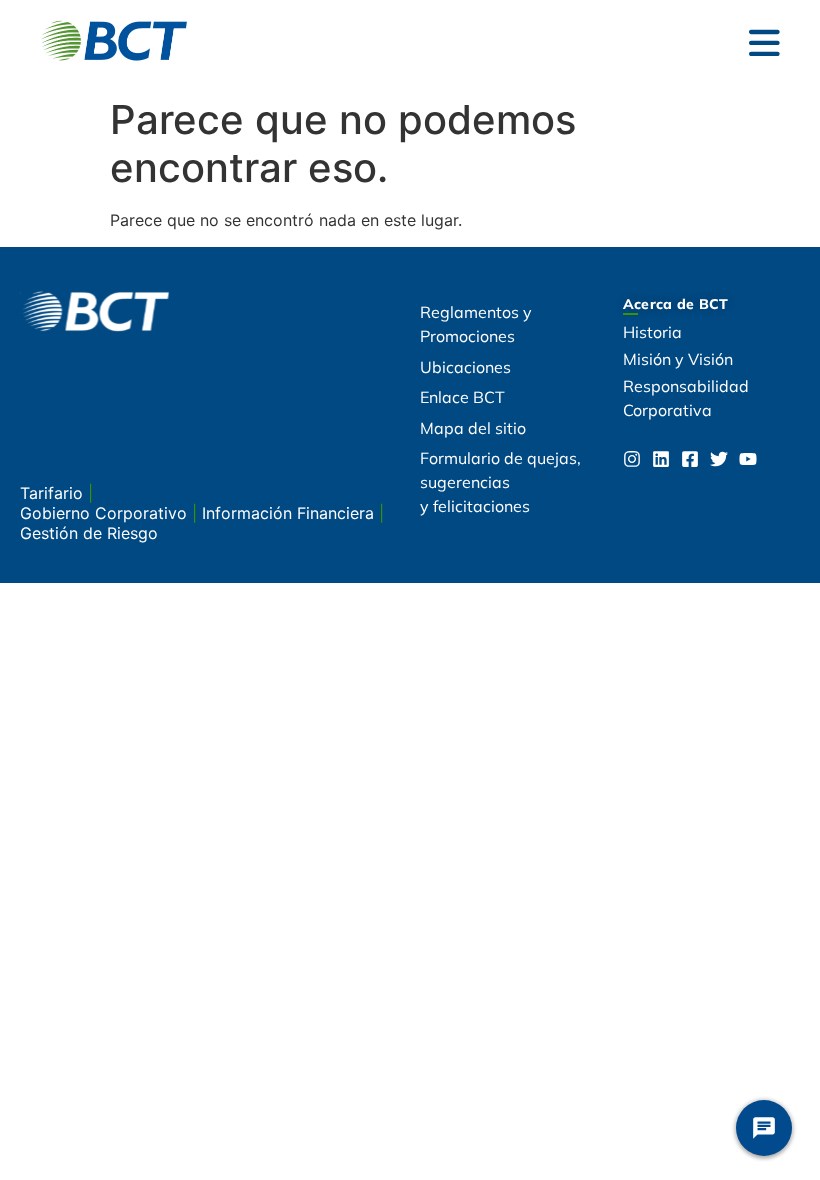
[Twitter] (719, 459)
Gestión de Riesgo (89, 533)
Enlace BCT (462, 397)
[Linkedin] (661, 459)
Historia (652, 332)
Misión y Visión (678, 359)
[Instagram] (632, 459)
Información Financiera (290, 513)
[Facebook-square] (690, 459)
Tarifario (54, 493)
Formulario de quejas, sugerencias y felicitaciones (500, 482)
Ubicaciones (465, 367)
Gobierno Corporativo (106, 513)
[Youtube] (748, 459)
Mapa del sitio (473, 428)
